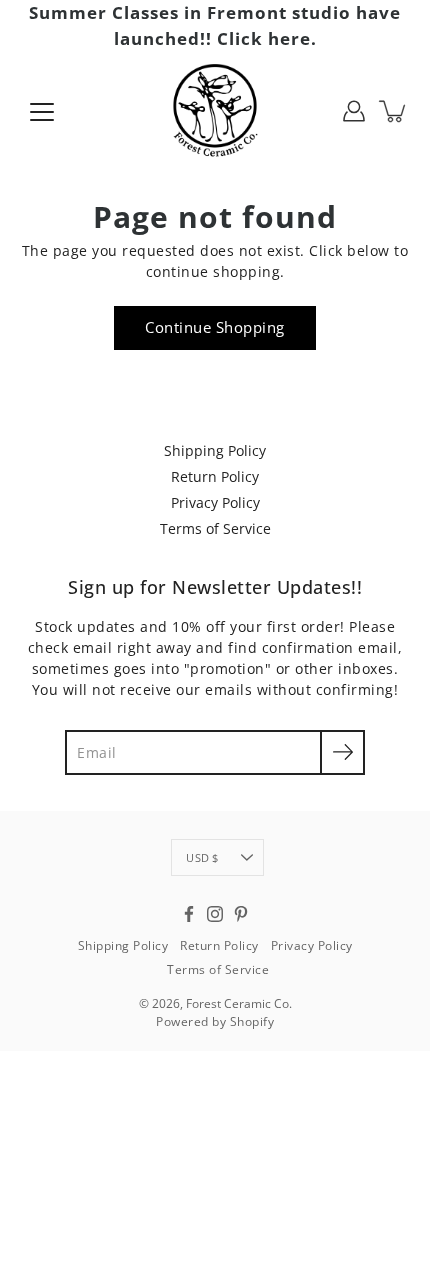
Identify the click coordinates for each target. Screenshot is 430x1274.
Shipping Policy (215, 450)
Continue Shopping (215, 327)
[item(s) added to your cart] (394, 111)
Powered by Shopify (215, 1021)
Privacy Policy (215, 502)
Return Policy (215, 476)
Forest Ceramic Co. (239, 1003)
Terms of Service (215, 528)
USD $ (202, 857)
